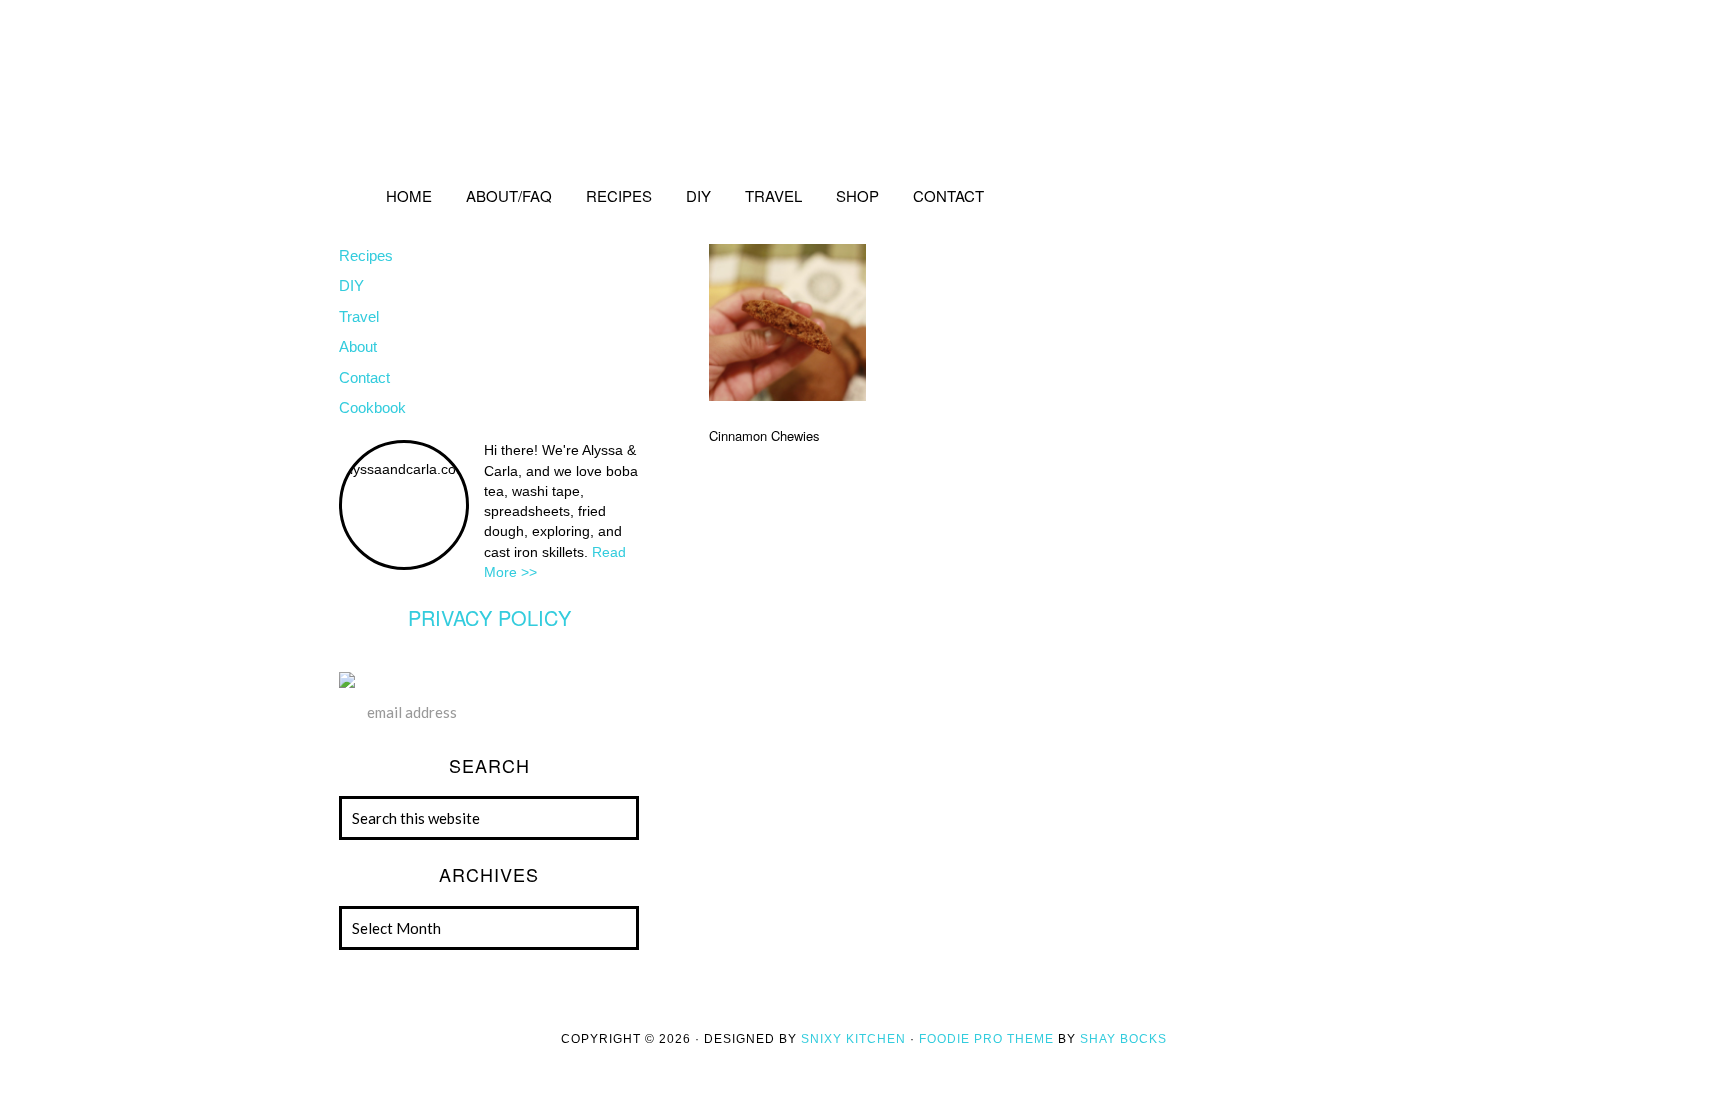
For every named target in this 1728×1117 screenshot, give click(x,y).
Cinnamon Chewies (764, 435)
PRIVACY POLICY (489, 617)
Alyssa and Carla (864, 85)
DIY (351, 285)
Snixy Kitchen (853, 1039)
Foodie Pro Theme (986, 1039)
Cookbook (372, 407)
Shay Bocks (1123, 1039)
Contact (364, 377)
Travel (359, 316)
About (358, 346)
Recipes (366, 255)
